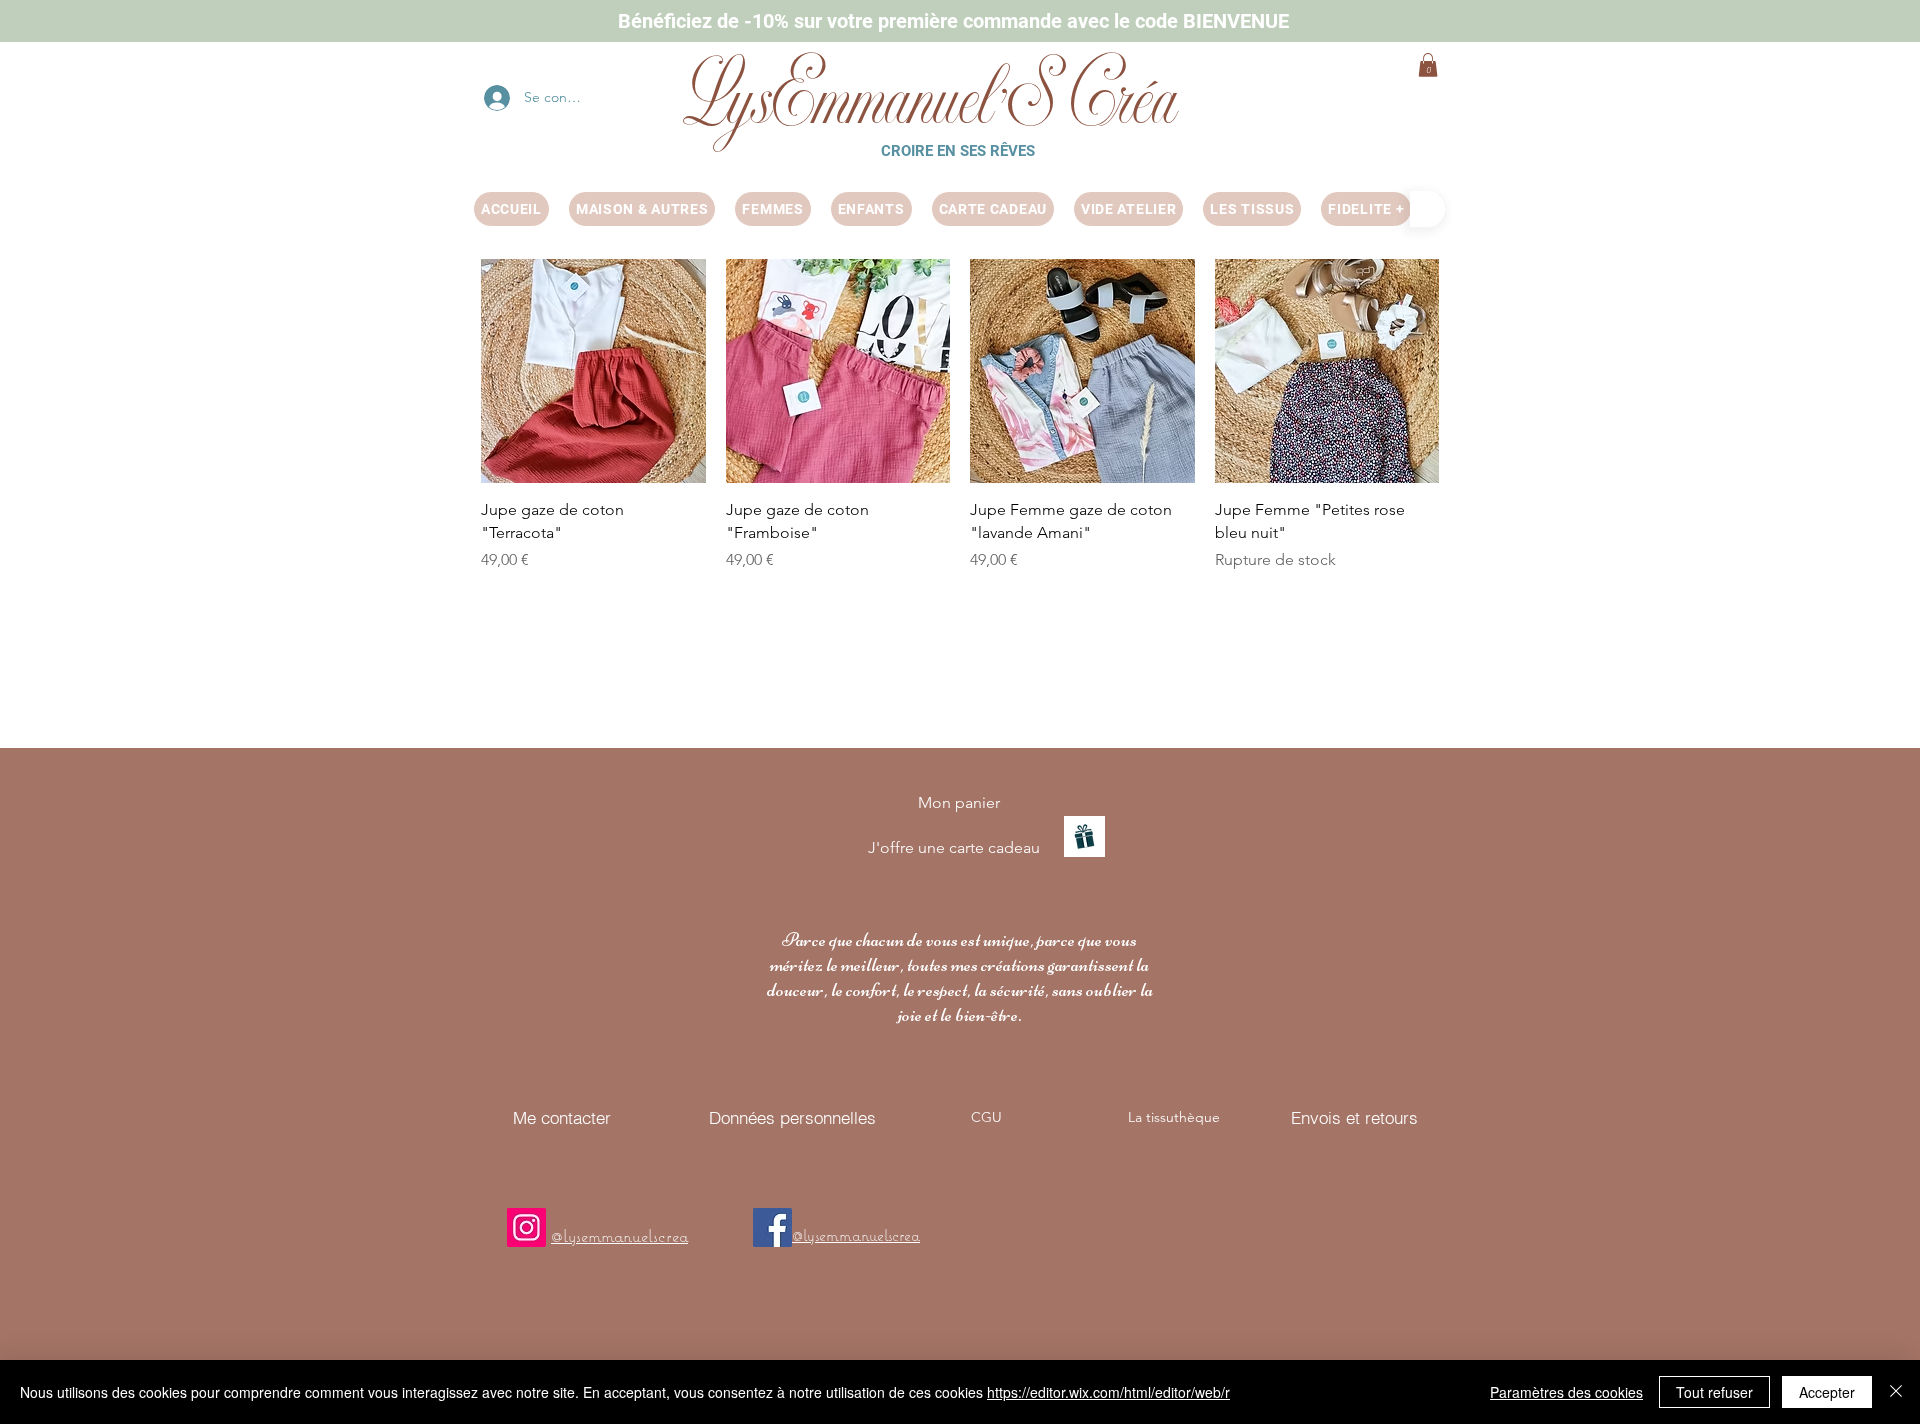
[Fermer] (1896, 1392)
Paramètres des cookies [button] (1566, 1392)
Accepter (1827, 1392)
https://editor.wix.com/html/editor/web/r (1108, 1392)
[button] (1428, 65)
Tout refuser (1714, 1392)
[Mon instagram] (526, 1227)
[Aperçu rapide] (593, 371)
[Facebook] (772, 1227)
